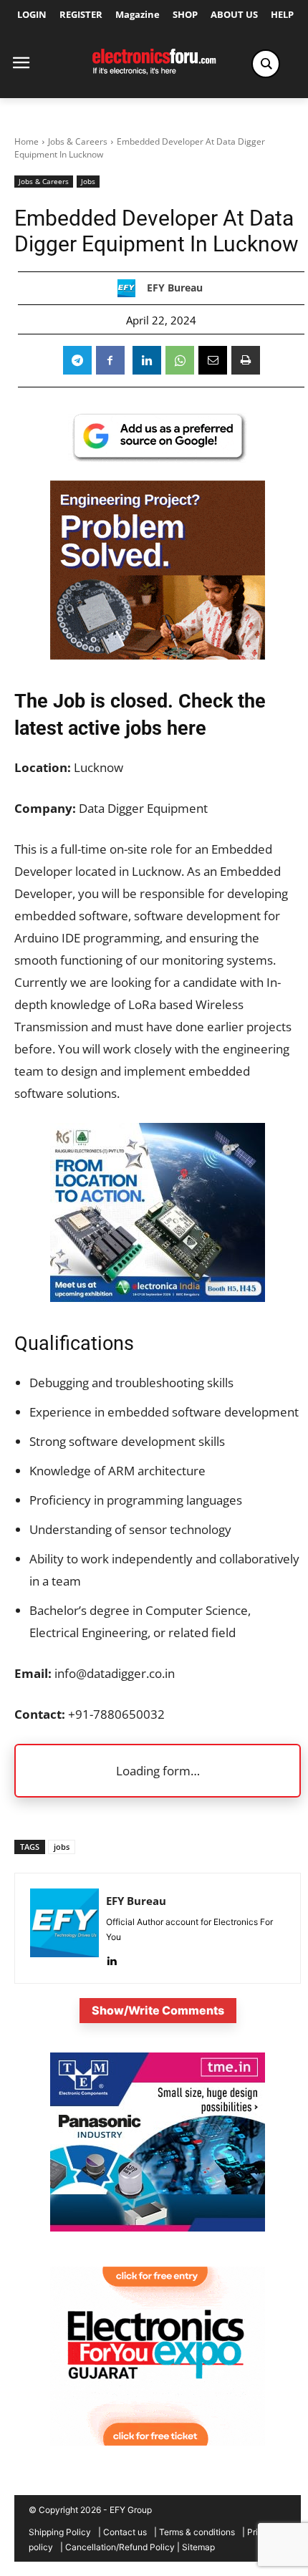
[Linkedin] (147, 360)
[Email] (213, 360)
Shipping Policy (60, 2532)
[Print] (246, 360)
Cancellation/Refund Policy (120, 2547)
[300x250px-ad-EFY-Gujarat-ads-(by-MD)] (158, 2442)
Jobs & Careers (78, 141)
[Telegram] (77, 360)
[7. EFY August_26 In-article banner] (158, 1297)
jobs (62, 1847)
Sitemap (198, 2547)
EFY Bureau (175, 288)
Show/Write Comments (158, 2010)
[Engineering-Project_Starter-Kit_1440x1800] (158, 655)
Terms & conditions (197, 2532)
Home (27, 141)
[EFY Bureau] (130, 288)
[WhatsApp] (180, 360)
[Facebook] (110, 360)
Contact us (125, 2532)
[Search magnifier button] (266, 64)
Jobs (88, 181)
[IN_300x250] (158, 2228)
